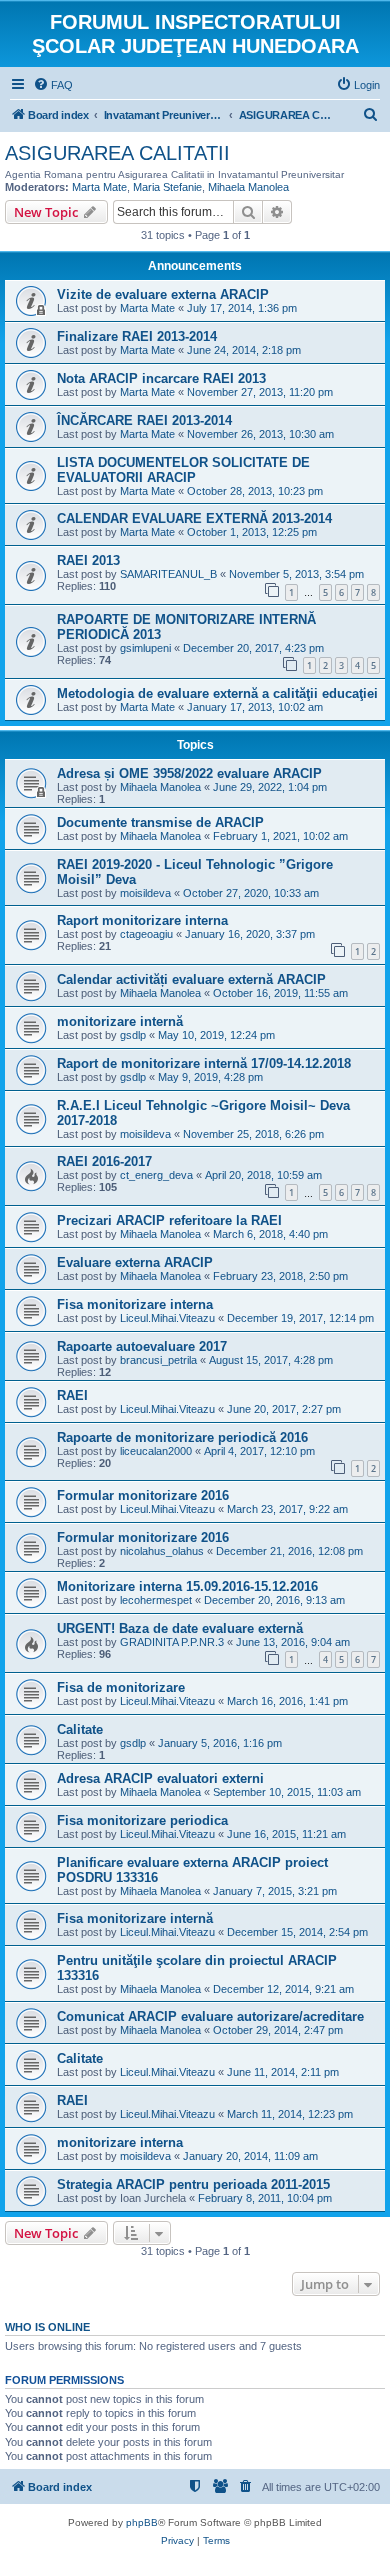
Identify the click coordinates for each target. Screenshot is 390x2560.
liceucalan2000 (156, 1451)
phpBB (142, 2522)
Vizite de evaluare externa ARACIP (163, 294)
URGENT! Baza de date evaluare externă (180, 1628)
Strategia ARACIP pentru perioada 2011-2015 (193, 2184)
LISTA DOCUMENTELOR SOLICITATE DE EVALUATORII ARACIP (183, 470)
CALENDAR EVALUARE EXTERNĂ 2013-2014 (194, 518)
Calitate (80, 1729)
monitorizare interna (120, 2142)
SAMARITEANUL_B (168, 574)
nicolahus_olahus (162, 1551)
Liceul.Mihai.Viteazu (167, 1318)
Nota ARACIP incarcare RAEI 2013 (161, 378)
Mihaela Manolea (248, 187)
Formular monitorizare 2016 (143, 1495)
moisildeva (145, 893)
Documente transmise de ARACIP (160, 822)
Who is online (47, 2327)
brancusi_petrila (158, 1360)
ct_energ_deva (156, 1175)
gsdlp (133, 1035)
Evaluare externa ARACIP (135, 1262)
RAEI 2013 (88, 560)
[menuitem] (53, 85)
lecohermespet (156, 1600)
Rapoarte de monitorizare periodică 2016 (182, 1437)
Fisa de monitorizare (121, 1687)
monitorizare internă (120, 1021)
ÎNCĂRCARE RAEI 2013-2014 (144, 420)
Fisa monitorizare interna (135, 1304)
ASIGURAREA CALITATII (117, 153)
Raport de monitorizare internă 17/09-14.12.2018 (204, 1063)
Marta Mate (99, 187)
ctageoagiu (146, 934)
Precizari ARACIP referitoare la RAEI (169, 1220)
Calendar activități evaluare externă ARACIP (191, 979)
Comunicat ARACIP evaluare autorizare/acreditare (210, 2016)
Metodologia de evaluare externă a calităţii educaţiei (217, 693)
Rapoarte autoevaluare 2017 (142, 1346)
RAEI (72, 1395)
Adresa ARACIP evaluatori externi (160, 1778)
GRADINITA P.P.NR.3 (172, 1642)
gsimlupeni (145, 648)
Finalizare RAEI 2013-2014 (137, 336)
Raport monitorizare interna (142, 920)
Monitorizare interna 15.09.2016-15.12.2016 (187, 1586)
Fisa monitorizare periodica (142, 1820)
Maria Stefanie (167, 187)
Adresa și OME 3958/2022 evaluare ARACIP (189, 773)
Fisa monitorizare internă (135, 1918)
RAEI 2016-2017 (104, 1161)
